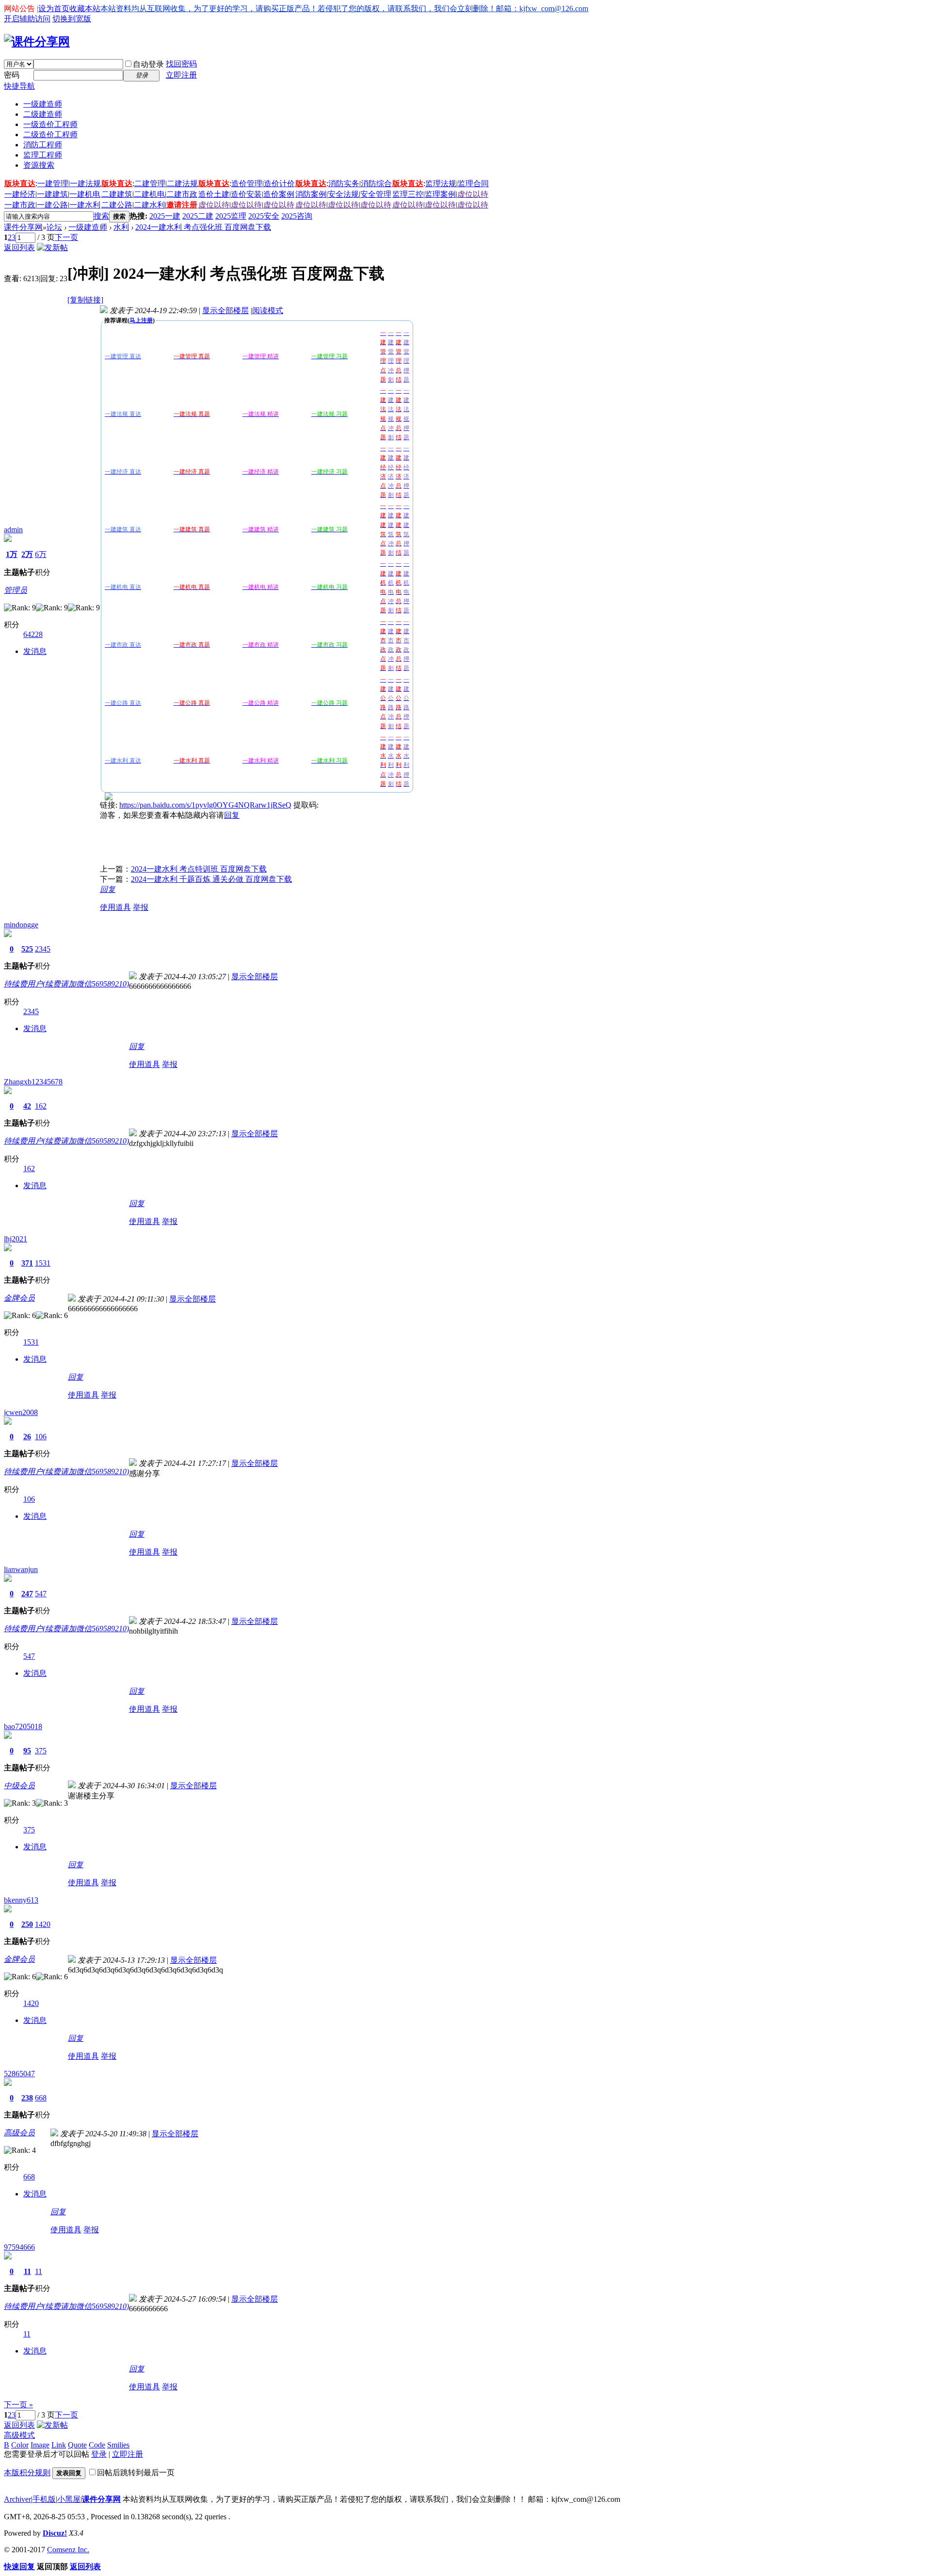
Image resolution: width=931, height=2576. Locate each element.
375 (41, 1751)
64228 (33, 634)
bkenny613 (21, 1900)
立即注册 (181, 75)
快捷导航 (19, 86)
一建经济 (20, 194)
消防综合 (376, 183)
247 (27, 1594)
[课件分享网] (37, 42)
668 (41, 2098)
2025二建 (198, 216)
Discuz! (55, 2533)
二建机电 (149, 194)
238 (27, 2098)
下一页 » (18, 2405)
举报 (141, 907)
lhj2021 (16, 1239)
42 (27, 1106)
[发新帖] (52, 247)
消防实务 (344, 183)
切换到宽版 (72, 19)
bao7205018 (23, 1726)
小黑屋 (69, 2499)
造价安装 (246, 194)
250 (27, 1924)
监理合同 (473, 183)
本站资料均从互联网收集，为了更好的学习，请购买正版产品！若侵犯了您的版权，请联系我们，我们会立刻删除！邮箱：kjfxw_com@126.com (344, 8)
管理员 (16, 590)
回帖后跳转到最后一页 (136, 2473)
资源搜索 (39, 165)
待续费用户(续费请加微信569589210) (66, 984)
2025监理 (231, 216)
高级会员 (19, 2133)
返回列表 (19, 247)
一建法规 (85, 183)
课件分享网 (23, 227)
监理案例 (440, 194)
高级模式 (19, 2435)
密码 (12, 75)
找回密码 (181, 64)
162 (41, 1106)
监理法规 (441, 183)
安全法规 (343, 194)
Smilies (118, 2445)
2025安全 (264, 216)
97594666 (19, 2247)
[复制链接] (85, 300)
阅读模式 (268, 310)
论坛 (54, 227)
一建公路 (52, 205)
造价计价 (279, 183)
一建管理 (53, 183)
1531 (43, 1263)
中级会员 (19, 1786)
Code (97, 2445)
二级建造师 (43, 114)
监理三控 (408, 194)
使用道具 (115, 907)
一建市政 (20, 205)
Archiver (17, 2499)
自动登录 (148, 64)
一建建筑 (52, 194)
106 (41, 1437)
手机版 (44, 2499)
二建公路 (117, 205)
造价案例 (279, 194)
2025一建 (165, 216)
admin (13, 530)
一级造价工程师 (50, 124)
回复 (232, 815)
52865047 (19, 2074)
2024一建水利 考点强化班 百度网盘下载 (203, 227)
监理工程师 (43, 155)
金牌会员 (19, 1298)
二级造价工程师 (50, 135)
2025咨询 (297, 216)
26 (27, 1437)
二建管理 (150, 183)
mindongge (21, 925)
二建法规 (182, 183)
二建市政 (182, 194)
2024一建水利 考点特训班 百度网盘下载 (199, 869)
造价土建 (214, 194)
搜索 (101, 216)
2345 (43, 949)
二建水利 (149, 205)
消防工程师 (43, 145)
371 (27, 1263)
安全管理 (376, 194)
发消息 (35, 651)
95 (27, 1751)
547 (41, 1594)
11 (27, 2271)
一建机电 (85, 194)
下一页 (66, 237)
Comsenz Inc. (68, 2550)
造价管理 (247, 183)
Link (59, 2445)
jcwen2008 (21, 1412)
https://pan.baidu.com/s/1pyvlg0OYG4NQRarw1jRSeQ (205, 805)
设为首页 (54, 8)
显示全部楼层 (225, 310)
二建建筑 (117, 194)
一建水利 (85, 205)
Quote (77, 2445)
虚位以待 (473, 194)
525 (27, 949)
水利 (121, 227)
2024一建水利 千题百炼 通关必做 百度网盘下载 (211, 879)
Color (20, 2445)
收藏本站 (85, 8)
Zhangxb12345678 (33, 1082)
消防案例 (311, 194)
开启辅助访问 (27, 19)
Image (40, 2445)
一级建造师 (43, 104)
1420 (43, 1924)
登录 (99, 2454)
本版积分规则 (27, 2473)
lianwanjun (21, 1569)
